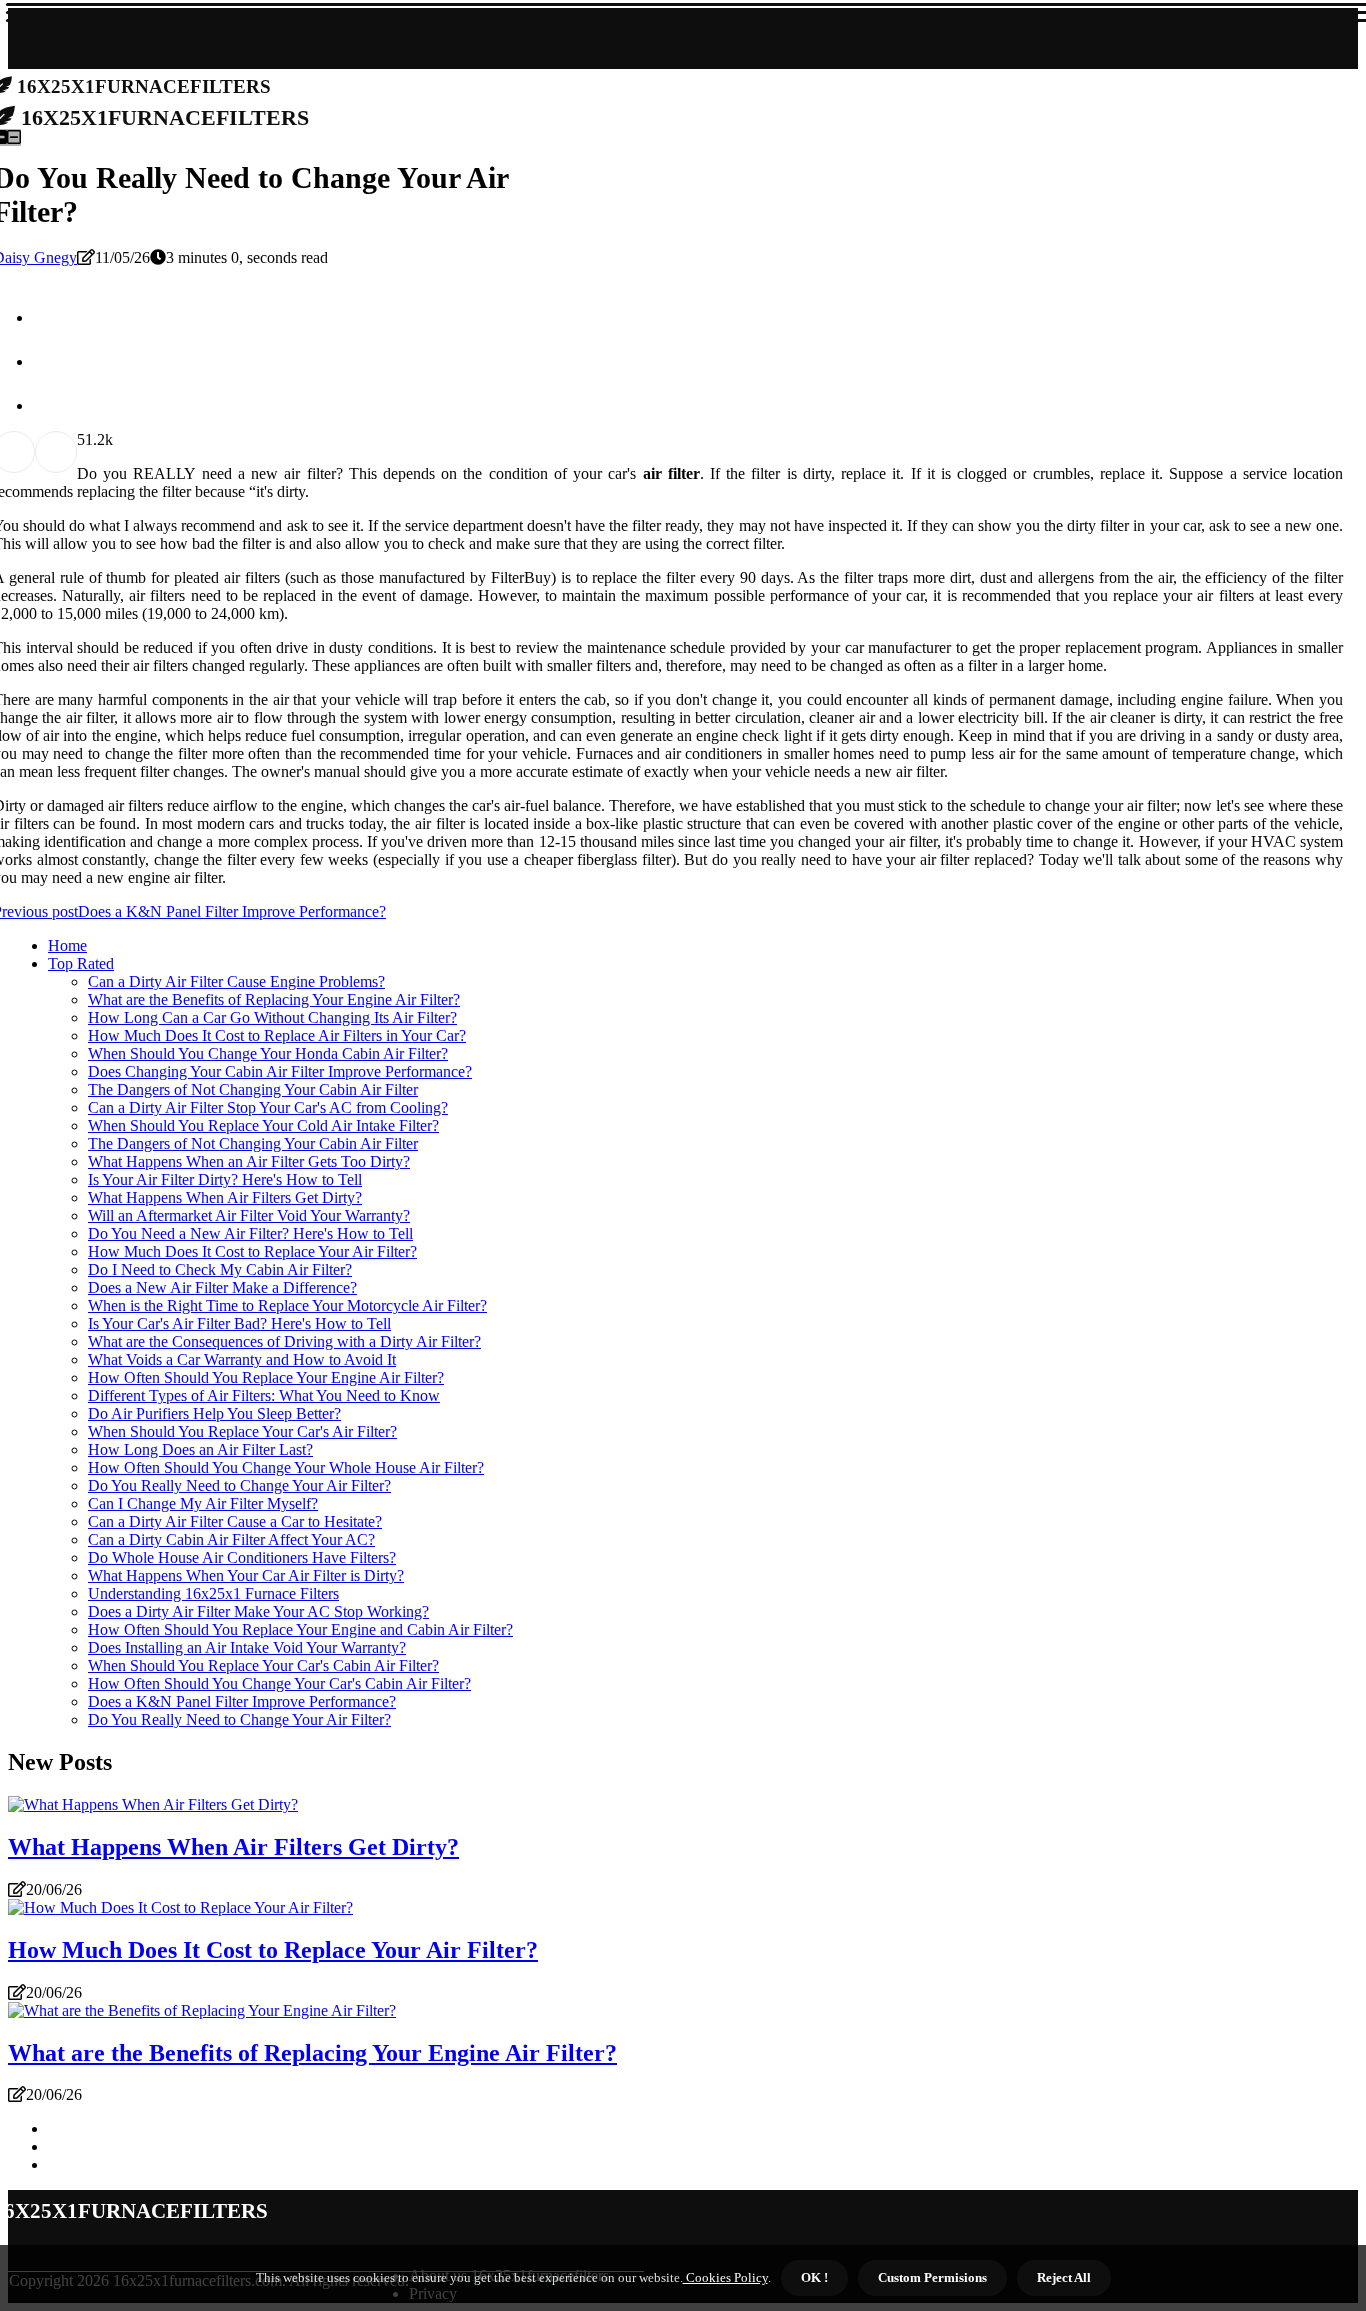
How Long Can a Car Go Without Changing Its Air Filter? (272, 1017)
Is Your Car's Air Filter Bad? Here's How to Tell (239, 1323)
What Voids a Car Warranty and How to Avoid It (242, 1359)
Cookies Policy (725, 2277)
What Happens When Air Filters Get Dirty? (225, 1197)
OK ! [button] (814, 2277)
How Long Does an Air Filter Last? (200, 1449)
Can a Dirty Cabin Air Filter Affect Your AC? (231, 1539)
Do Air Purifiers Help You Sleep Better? (214, 1413)
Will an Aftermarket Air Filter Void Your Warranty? (249, 1215)
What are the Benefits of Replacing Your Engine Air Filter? (274, 999)
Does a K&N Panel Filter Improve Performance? (242, 1701)
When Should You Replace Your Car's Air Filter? (242, 1431)
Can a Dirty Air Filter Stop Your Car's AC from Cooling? (268, 1107)
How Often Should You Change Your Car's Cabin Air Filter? (279, 1683)
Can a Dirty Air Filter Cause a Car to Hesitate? (235, 1521)
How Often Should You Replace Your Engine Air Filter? (266, 1377)
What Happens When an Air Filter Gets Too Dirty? (249, 1161)
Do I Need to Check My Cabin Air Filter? (220, 1269)
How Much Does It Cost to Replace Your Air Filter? (252, 1251)
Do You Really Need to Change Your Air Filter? (239, 1485)
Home (67, 945)
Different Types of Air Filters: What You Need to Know (264, 1395)
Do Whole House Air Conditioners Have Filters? (242, 1557)
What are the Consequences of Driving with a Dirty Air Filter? (284, 1341)
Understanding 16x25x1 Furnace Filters (213, 1593)
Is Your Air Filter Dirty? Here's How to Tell (225, 1179)
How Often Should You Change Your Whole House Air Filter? (286, 1467)
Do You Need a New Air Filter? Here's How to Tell (250, 1233)
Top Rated (81, 963)
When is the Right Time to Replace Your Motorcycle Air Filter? (287, 1305)
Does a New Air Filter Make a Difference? (222, 1287)
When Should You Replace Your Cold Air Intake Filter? (263, 1125)
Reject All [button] (1064, 2277)
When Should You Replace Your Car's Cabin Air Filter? (263, 1665)
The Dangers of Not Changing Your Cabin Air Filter (253, 1089)
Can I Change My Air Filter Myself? (203, 1503)
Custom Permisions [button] (932, 2277)
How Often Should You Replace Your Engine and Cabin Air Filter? (300, 1629)
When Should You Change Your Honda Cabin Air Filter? (268, 1053)
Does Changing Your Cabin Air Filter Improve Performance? (280, 1071)
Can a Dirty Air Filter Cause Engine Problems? (236, 981)
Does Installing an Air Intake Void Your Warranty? (247, 1647)
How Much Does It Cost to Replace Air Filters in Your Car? (277, 1035)
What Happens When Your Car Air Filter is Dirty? (246, 1575)
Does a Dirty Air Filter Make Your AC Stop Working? (258, 1611)
